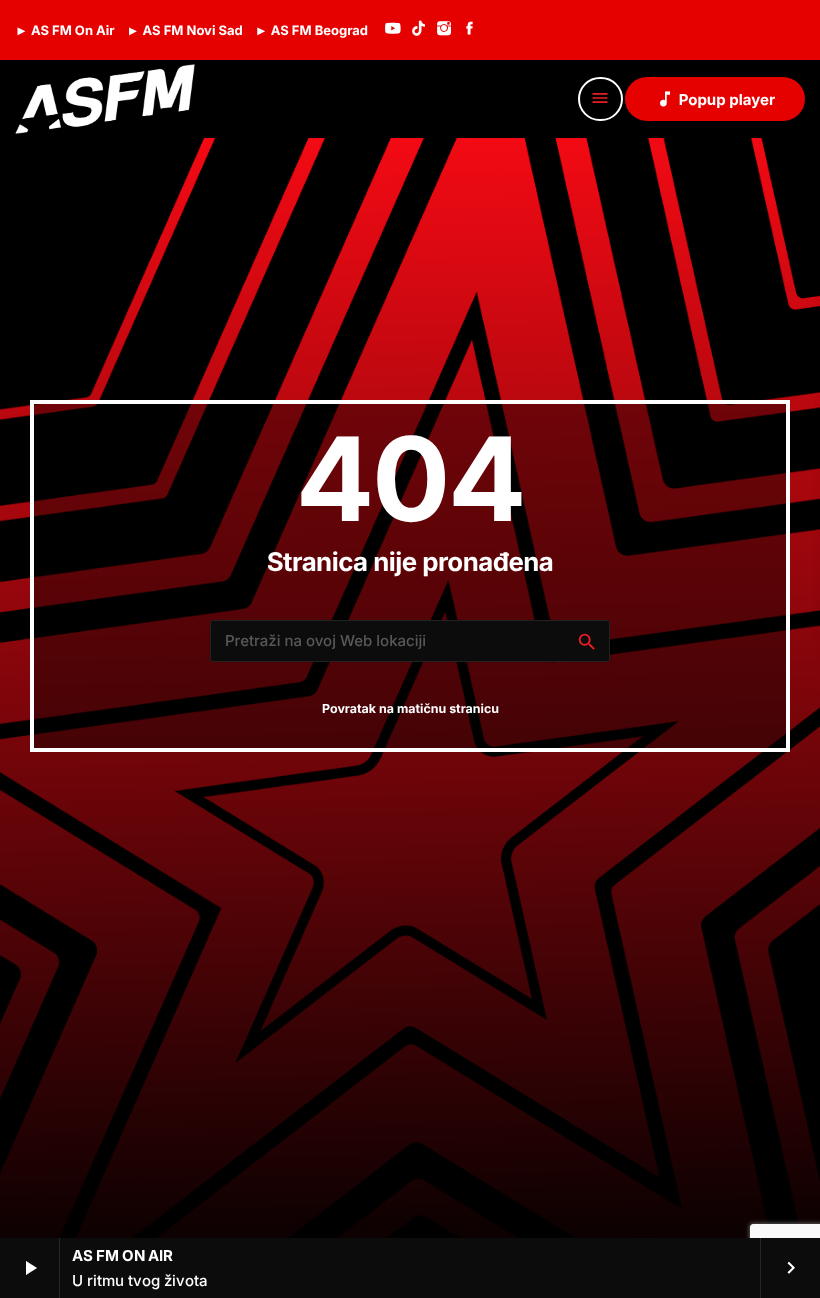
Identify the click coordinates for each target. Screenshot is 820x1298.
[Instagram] (444, 30)
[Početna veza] (105, 99)
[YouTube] (393, 30)
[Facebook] (470, 30)
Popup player (715, 99)
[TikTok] (419, 30)
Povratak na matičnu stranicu (410, 709)
